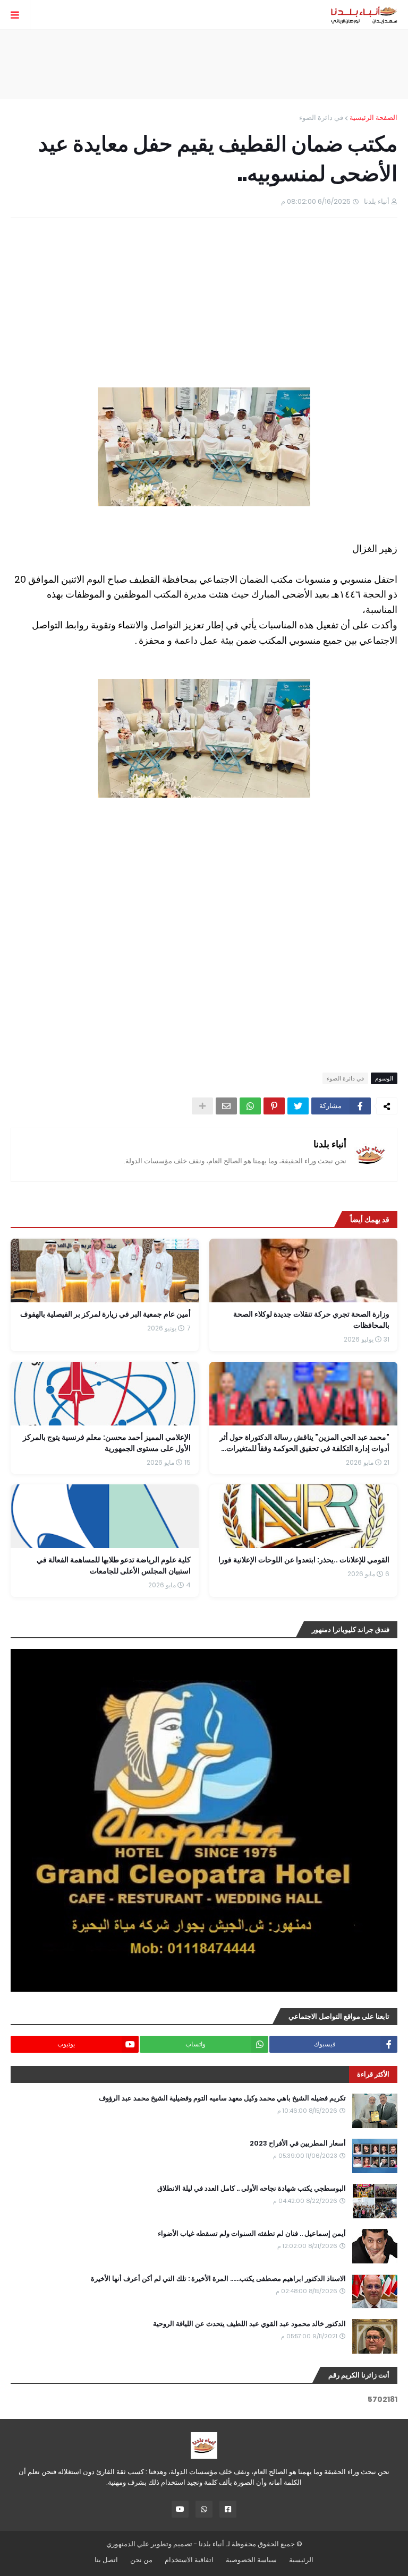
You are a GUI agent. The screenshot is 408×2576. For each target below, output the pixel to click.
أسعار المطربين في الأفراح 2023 (298, 2143)
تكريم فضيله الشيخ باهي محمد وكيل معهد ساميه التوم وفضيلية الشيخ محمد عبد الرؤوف (222, 2098)
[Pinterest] (274, 1106)
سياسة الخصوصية (251, 2560)
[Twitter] (298, 1106)
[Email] (226, 1106)
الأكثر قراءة (373, 2074)
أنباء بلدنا (330, 1144)
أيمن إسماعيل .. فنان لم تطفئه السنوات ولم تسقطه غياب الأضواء (252, 2234)
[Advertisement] (204, 64)
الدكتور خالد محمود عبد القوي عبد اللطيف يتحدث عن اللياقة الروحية (249, 2324)
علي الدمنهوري (128, 2544)
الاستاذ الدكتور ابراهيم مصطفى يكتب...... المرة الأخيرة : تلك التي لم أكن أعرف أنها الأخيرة (218, 2279)
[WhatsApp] (250, 1106)
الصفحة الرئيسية (373, 118)
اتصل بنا (106, 2560)
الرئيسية (301, 2560)
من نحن (141, 2560)
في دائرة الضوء (321, 118)
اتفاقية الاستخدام (189, 2560)
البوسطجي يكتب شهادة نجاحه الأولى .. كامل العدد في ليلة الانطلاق (252, 2189)
